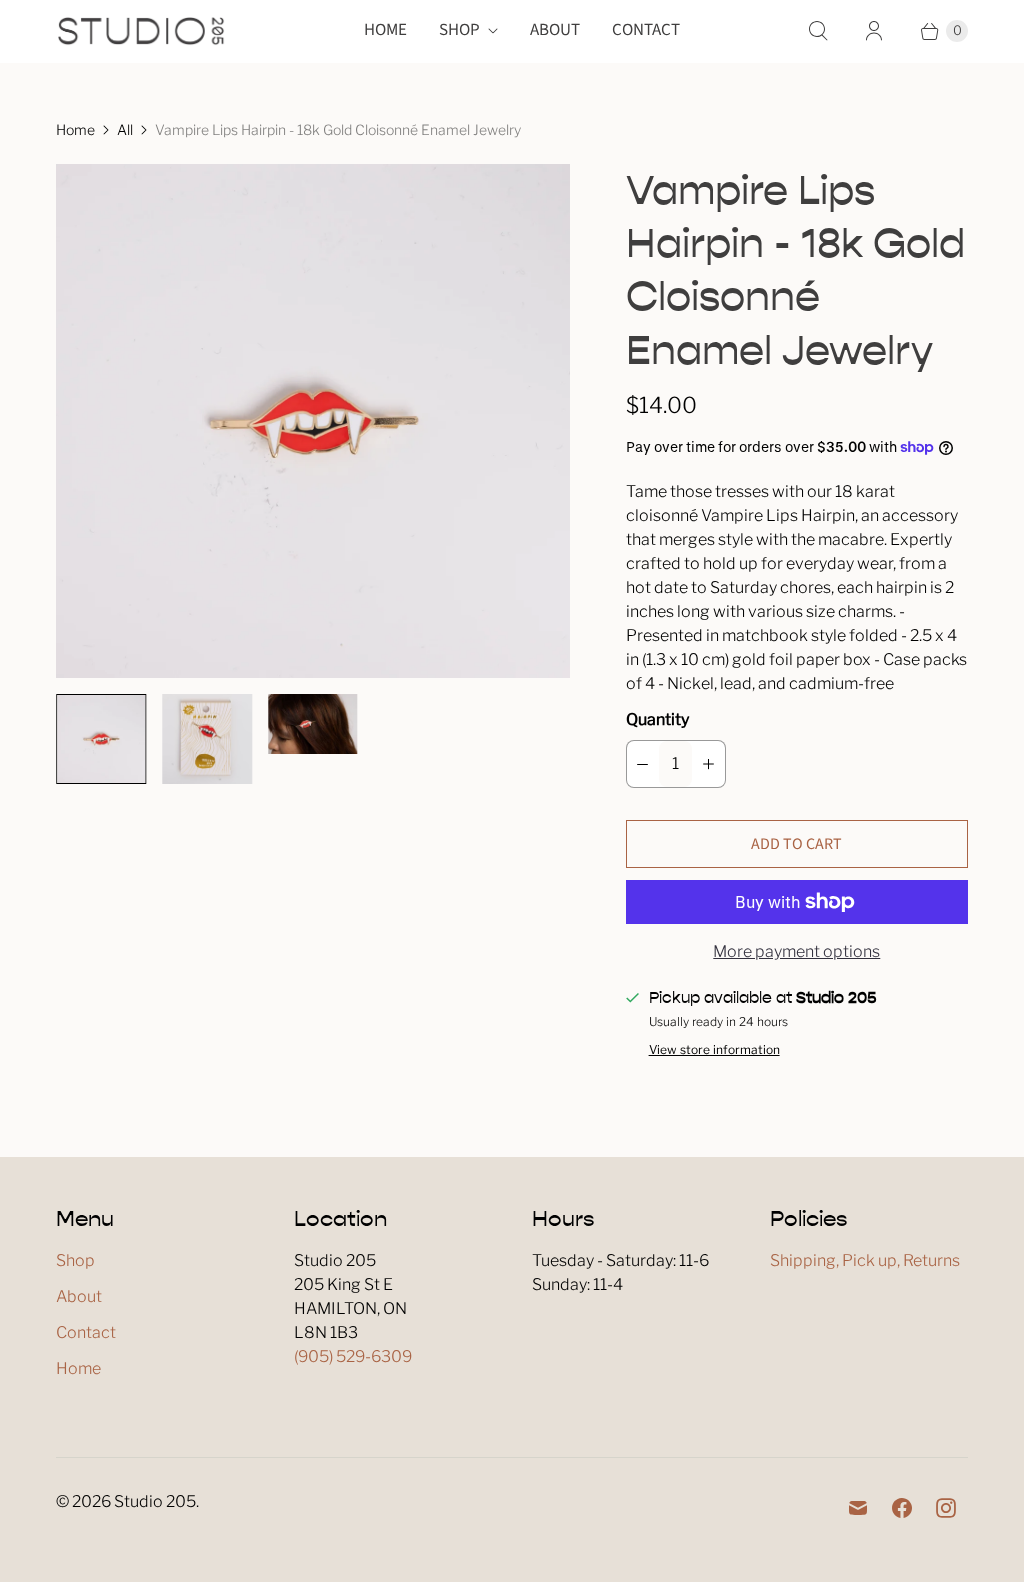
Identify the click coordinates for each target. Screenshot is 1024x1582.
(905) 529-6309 (353, 1356)
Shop (459, 30)
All (125, 129)
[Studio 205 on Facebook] (902, 1508)
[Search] (818, 31)
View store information (714, 1050)
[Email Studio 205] (858, 1508)
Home (385, 30)
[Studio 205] (141, 31)
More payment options (796, 951)
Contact (646, 30)
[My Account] (874, 31)
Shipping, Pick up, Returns (865, 1260)
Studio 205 (155, 1501)
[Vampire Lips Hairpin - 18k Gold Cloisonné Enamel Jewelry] (313, 421)
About (555, 30)
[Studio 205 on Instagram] (946, 1508)
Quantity (657, 719)
